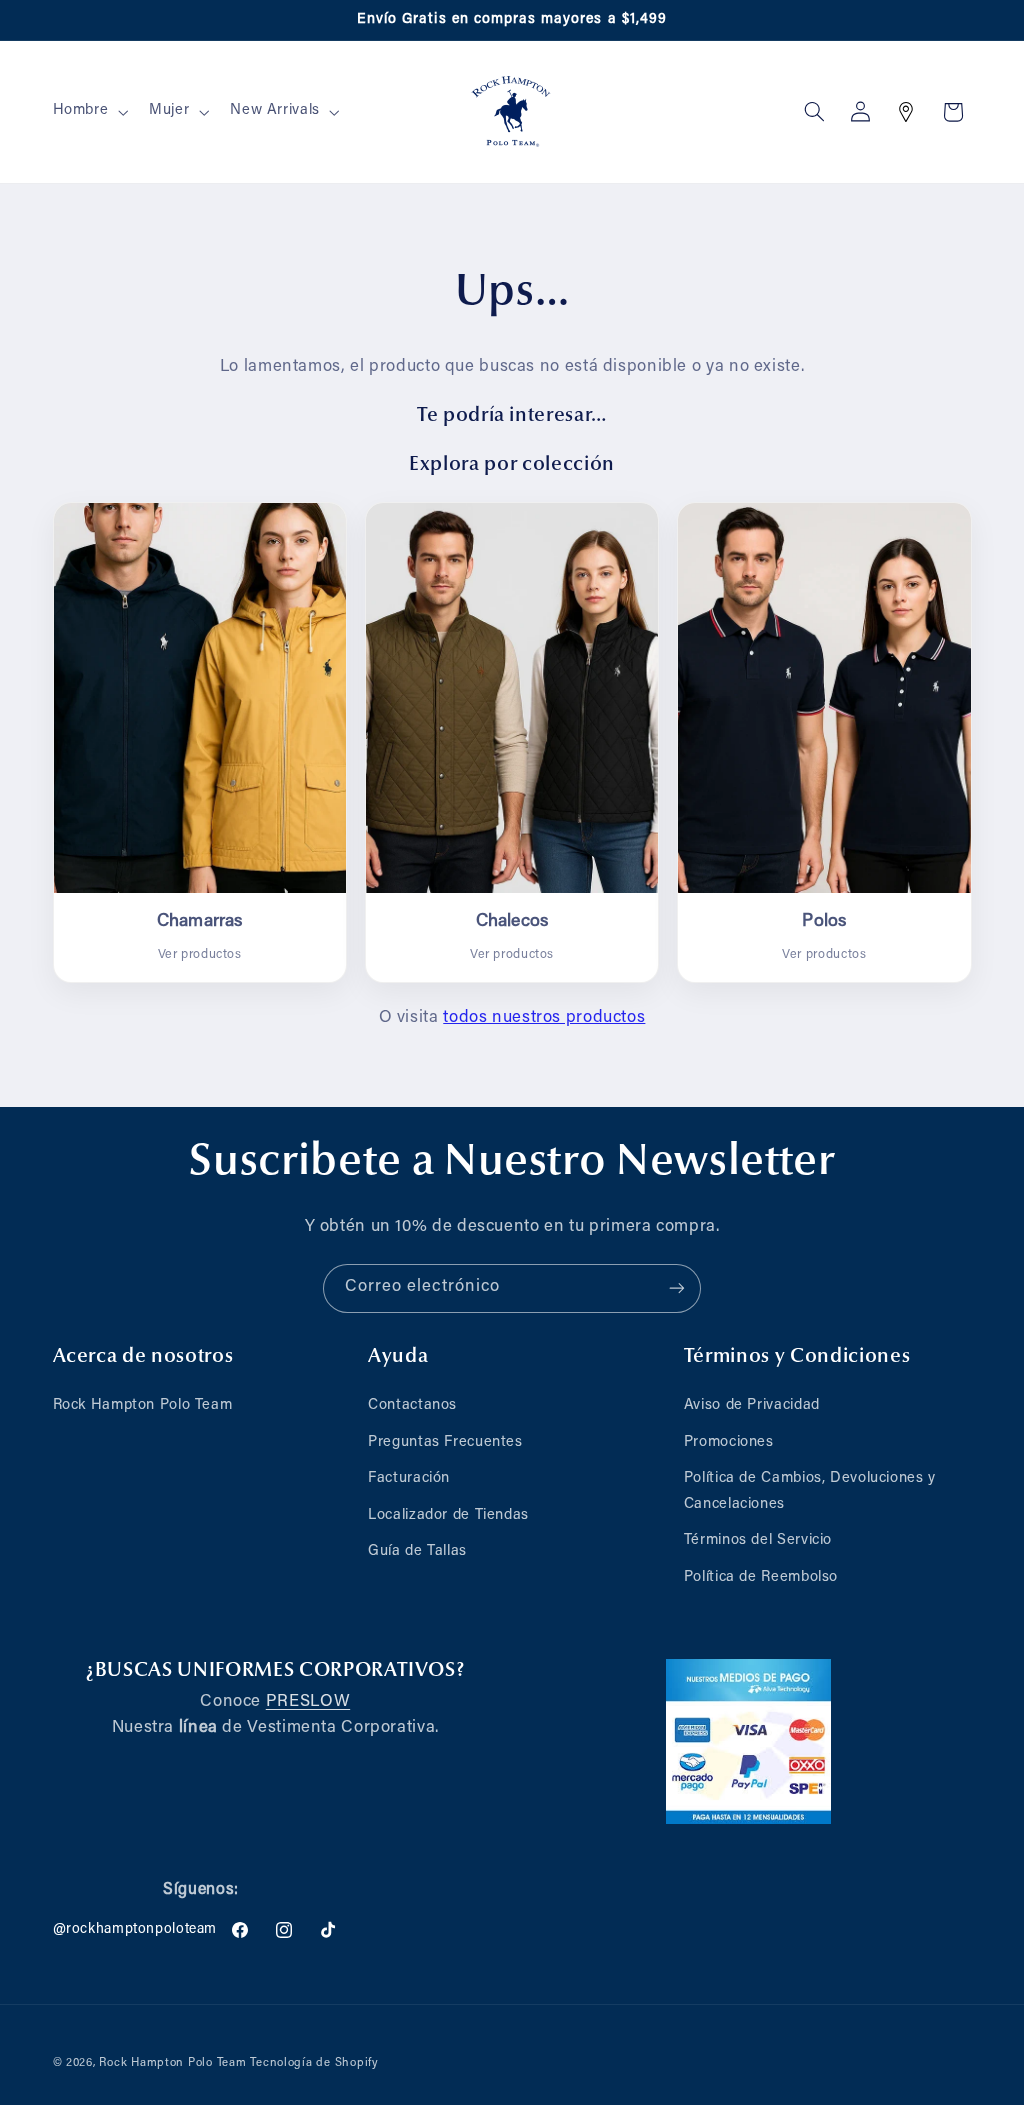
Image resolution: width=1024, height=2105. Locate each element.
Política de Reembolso (761, 1577)
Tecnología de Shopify (314, 2063)
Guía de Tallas (417, 1551)
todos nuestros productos (544, 1018)
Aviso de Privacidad (752, 1405)
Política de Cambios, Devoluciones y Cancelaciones (810, 1491)
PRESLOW (308, 1702)
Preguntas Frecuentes (445, 1442)
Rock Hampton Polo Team (143, 1405)
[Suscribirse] (677, 1288)
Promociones (729, 1442)
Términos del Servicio (758, 1540)
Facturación (409, 1478)
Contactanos (412, 1405)
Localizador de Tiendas (448, 1515)
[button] (88, 112)
